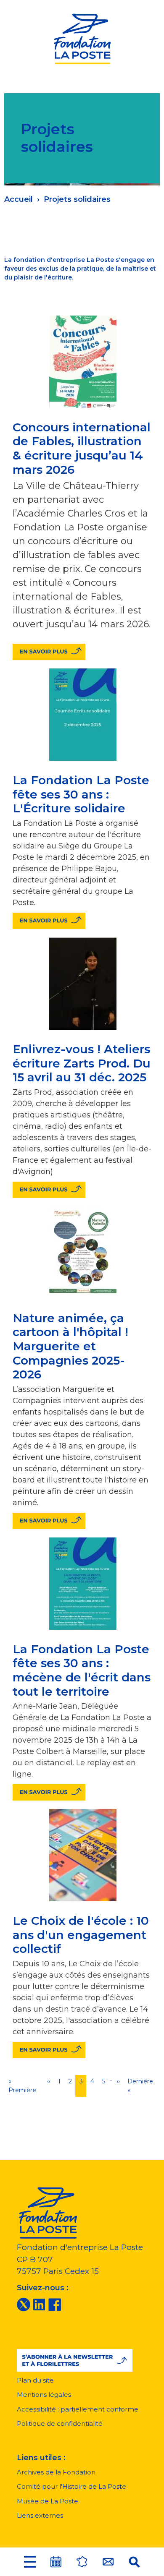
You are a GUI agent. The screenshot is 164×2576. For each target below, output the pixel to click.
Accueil (19, 199)
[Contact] (108, 2562)
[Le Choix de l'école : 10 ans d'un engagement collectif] (49, 2050)
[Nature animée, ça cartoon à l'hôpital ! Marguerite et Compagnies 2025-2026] (49, 1521)
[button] (30, 2562)
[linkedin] (39, 2304)
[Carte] (82, 2562)
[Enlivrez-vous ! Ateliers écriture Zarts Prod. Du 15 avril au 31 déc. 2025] (49, 1190)
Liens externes (40, 2515)
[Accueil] (82, 38)
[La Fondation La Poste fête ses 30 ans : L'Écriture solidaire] (49, 921)
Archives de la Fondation (56, 2472)
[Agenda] (56, 2562)
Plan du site (35, 2380)
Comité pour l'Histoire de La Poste (71, 2486)
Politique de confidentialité (60, 2423)
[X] (24, 2304)
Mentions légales (44, 2395)
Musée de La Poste (48, 2501)
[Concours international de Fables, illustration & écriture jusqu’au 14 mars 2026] (49, 652)
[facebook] (55, 2304)
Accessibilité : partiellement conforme (78, 2409)
